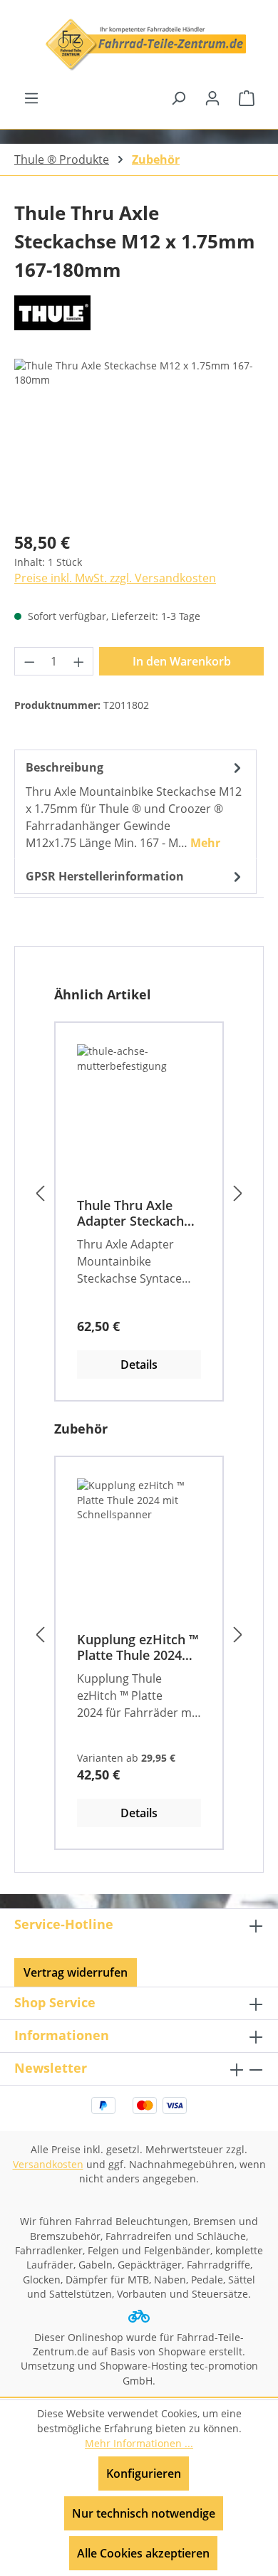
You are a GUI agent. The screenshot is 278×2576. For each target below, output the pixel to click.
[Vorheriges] (40, 1194)
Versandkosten (48, 2164)
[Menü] (31, 98)
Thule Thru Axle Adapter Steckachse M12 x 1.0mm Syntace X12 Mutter (137, 1213)
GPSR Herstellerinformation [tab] (105, 876)
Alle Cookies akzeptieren (143, 2553)
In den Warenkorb (182, 661)
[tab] (135, 804)
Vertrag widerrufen (76, 1972)
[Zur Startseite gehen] (139, 44)
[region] (139, 439)
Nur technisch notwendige (144, 2513)
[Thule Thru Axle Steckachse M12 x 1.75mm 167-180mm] (139, 439)
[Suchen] (178, 98)
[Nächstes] (238, 1194)
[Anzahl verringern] (29, 661)
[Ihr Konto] (212, 98)
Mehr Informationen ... (139, 2443)
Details (139, 1365)
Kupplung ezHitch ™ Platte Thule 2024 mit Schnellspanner (138, 1647)
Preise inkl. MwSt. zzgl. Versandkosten (115, 578)
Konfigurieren (144, 2474)
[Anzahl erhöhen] (79, 661)
